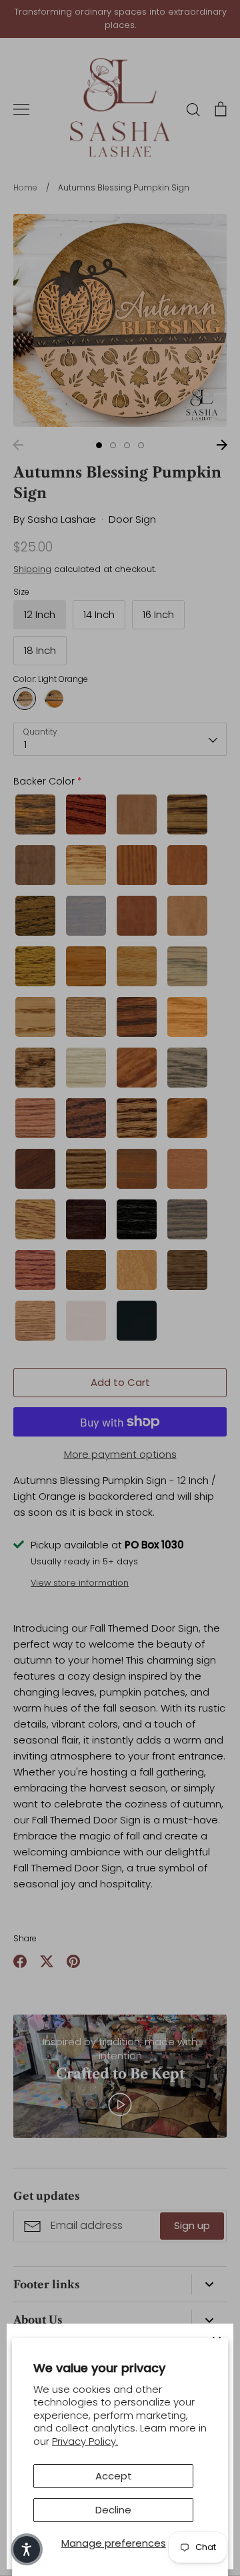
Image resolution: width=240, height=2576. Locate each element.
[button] (27, 2549)
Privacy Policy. (85, 2441)
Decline (113, 2510)
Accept (114, 2476)
